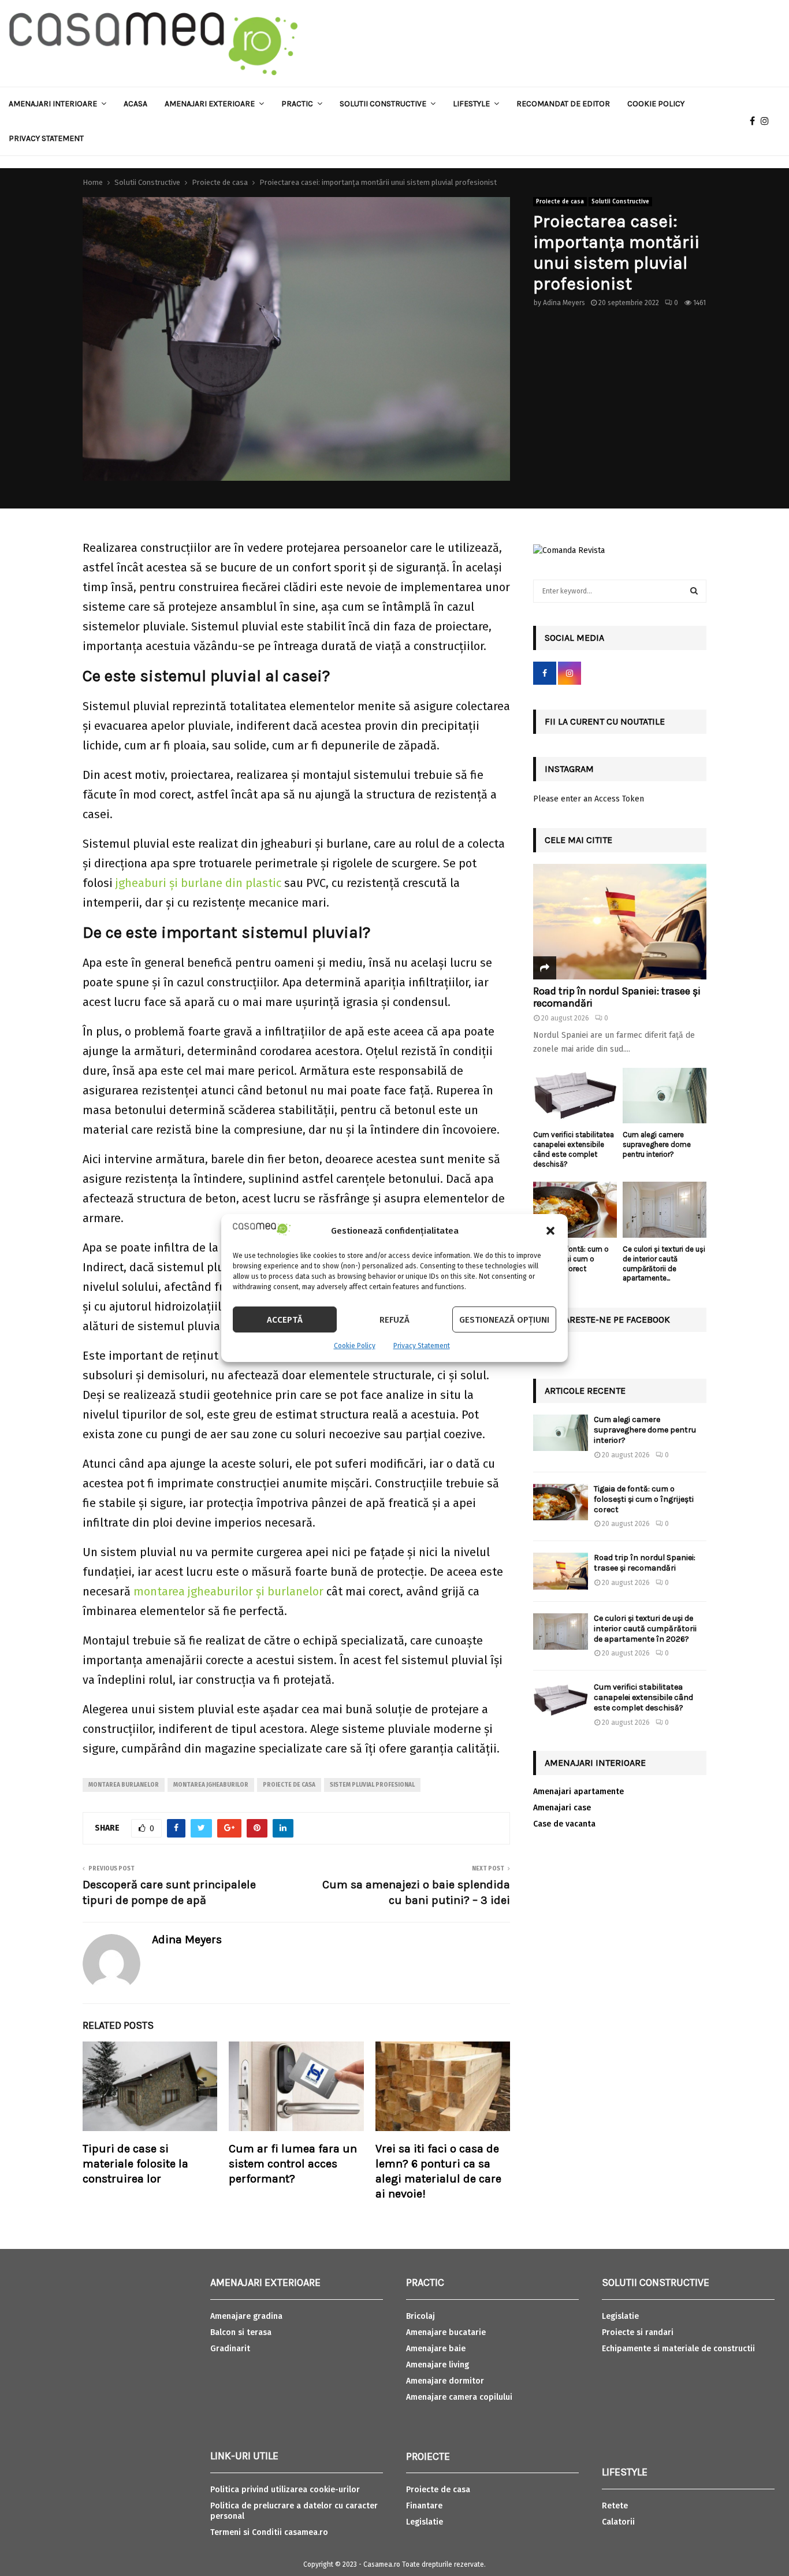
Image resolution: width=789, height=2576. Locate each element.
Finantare (424, 2506)
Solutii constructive (383, 104)
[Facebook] (755, 121)
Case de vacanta (564, 1824)
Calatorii (618, 2522)
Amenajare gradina (246, 2316)
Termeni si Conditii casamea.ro (269, 2532)
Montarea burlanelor (124, 1785)
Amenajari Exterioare (210, 104)
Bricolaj (420, 2316)
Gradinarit (230, 2349)
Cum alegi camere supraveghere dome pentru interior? (657, 1144)
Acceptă (285, 1320)
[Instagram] (768, 121)
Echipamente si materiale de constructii (678, 2349)
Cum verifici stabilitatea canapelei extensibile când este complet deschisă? (574, 1149)
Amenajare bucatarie (446, 2332)
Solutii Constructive (620, 202)
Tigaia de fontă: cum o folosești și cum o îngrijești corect (571, 1259)
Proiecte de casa (560, 202)
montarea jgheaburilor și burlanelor (228, 1591)
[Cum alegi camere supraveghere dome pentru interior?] (665, 1096)
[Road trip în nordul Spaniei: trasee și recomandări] (620, 922)
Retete (615, 2506)
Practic (297, 104)
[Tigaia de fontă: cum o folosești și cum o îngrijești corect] (575, 1210)
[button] (550, 1231)
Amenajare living (438, 2365)
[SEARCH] (694, 591)
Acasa (135, 104)
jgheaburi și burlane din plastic (198, 883)
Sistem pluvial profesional (372, 1785)
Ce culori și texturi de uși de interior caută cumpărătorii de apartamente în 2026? (645, 1629)
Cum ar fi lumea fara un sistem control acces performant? (293, 2164)
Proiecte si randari (638, 2332)
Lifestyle (471, 104)
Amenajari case (562, 1808)
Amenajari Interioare (53, 104)
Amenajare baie (436, 2349)
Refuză (394, 1320)
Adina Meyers (564, 303)
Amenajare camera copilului (459, 2397)
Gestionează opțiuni (504, 1320)
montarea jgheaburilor (211, 1785)
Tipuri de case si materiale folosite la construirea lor (135, 2164)
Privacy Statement (422, 1346)
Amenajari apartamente (578, 1792)
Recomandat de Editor (563, 104)
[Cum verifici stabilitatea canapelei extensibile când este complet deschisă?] (575, 1096)
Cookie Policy (355, 1346)
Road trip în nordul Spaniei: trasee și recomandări (617, 997)
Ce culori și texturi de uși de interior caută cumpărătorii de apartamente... (664, 1263)
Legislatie (425, 2522)
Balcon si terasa (241, 2332)
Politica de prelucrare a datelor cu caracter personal (294, 2511)
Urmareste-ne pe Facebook (607, 1319)
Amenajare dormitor (445, 2381)
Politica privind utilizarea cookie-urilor (285, 2490)
